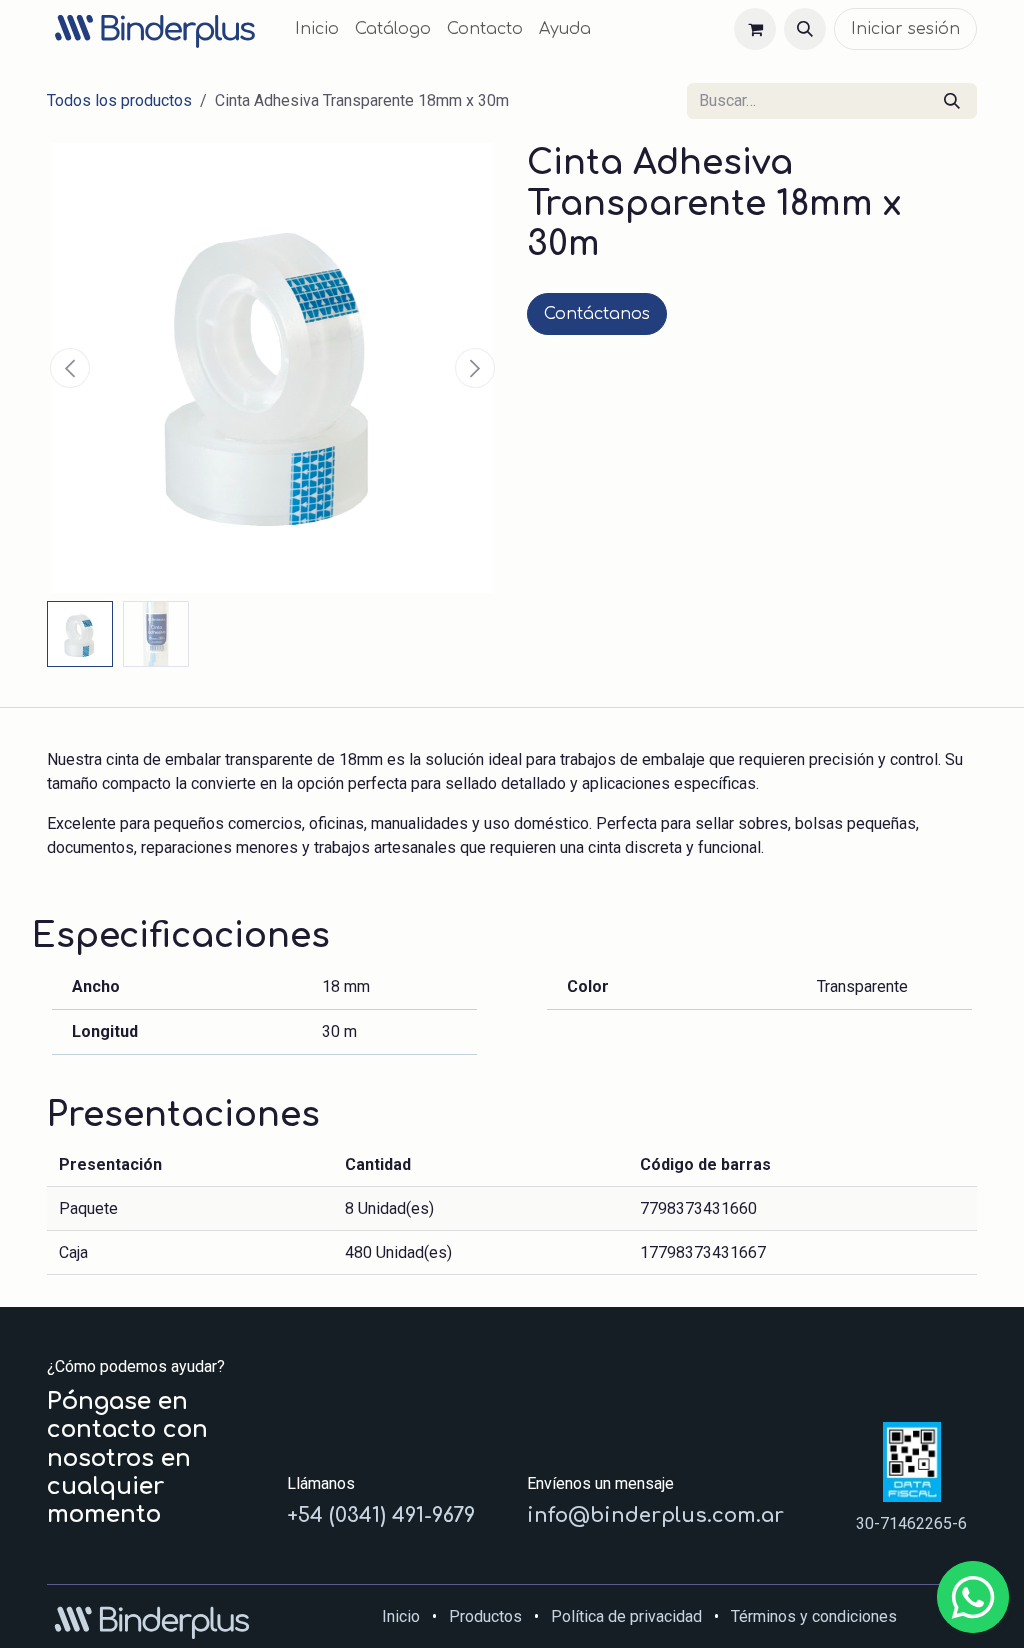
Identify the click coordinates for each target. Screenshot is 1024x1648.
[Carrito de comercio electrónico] (755, 29)
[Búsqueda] (952, 101)
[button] (805, 29)
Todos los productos (119, 100)
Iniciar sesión (905, 29)
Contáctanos (597, 314)
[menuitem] (317, 29)
